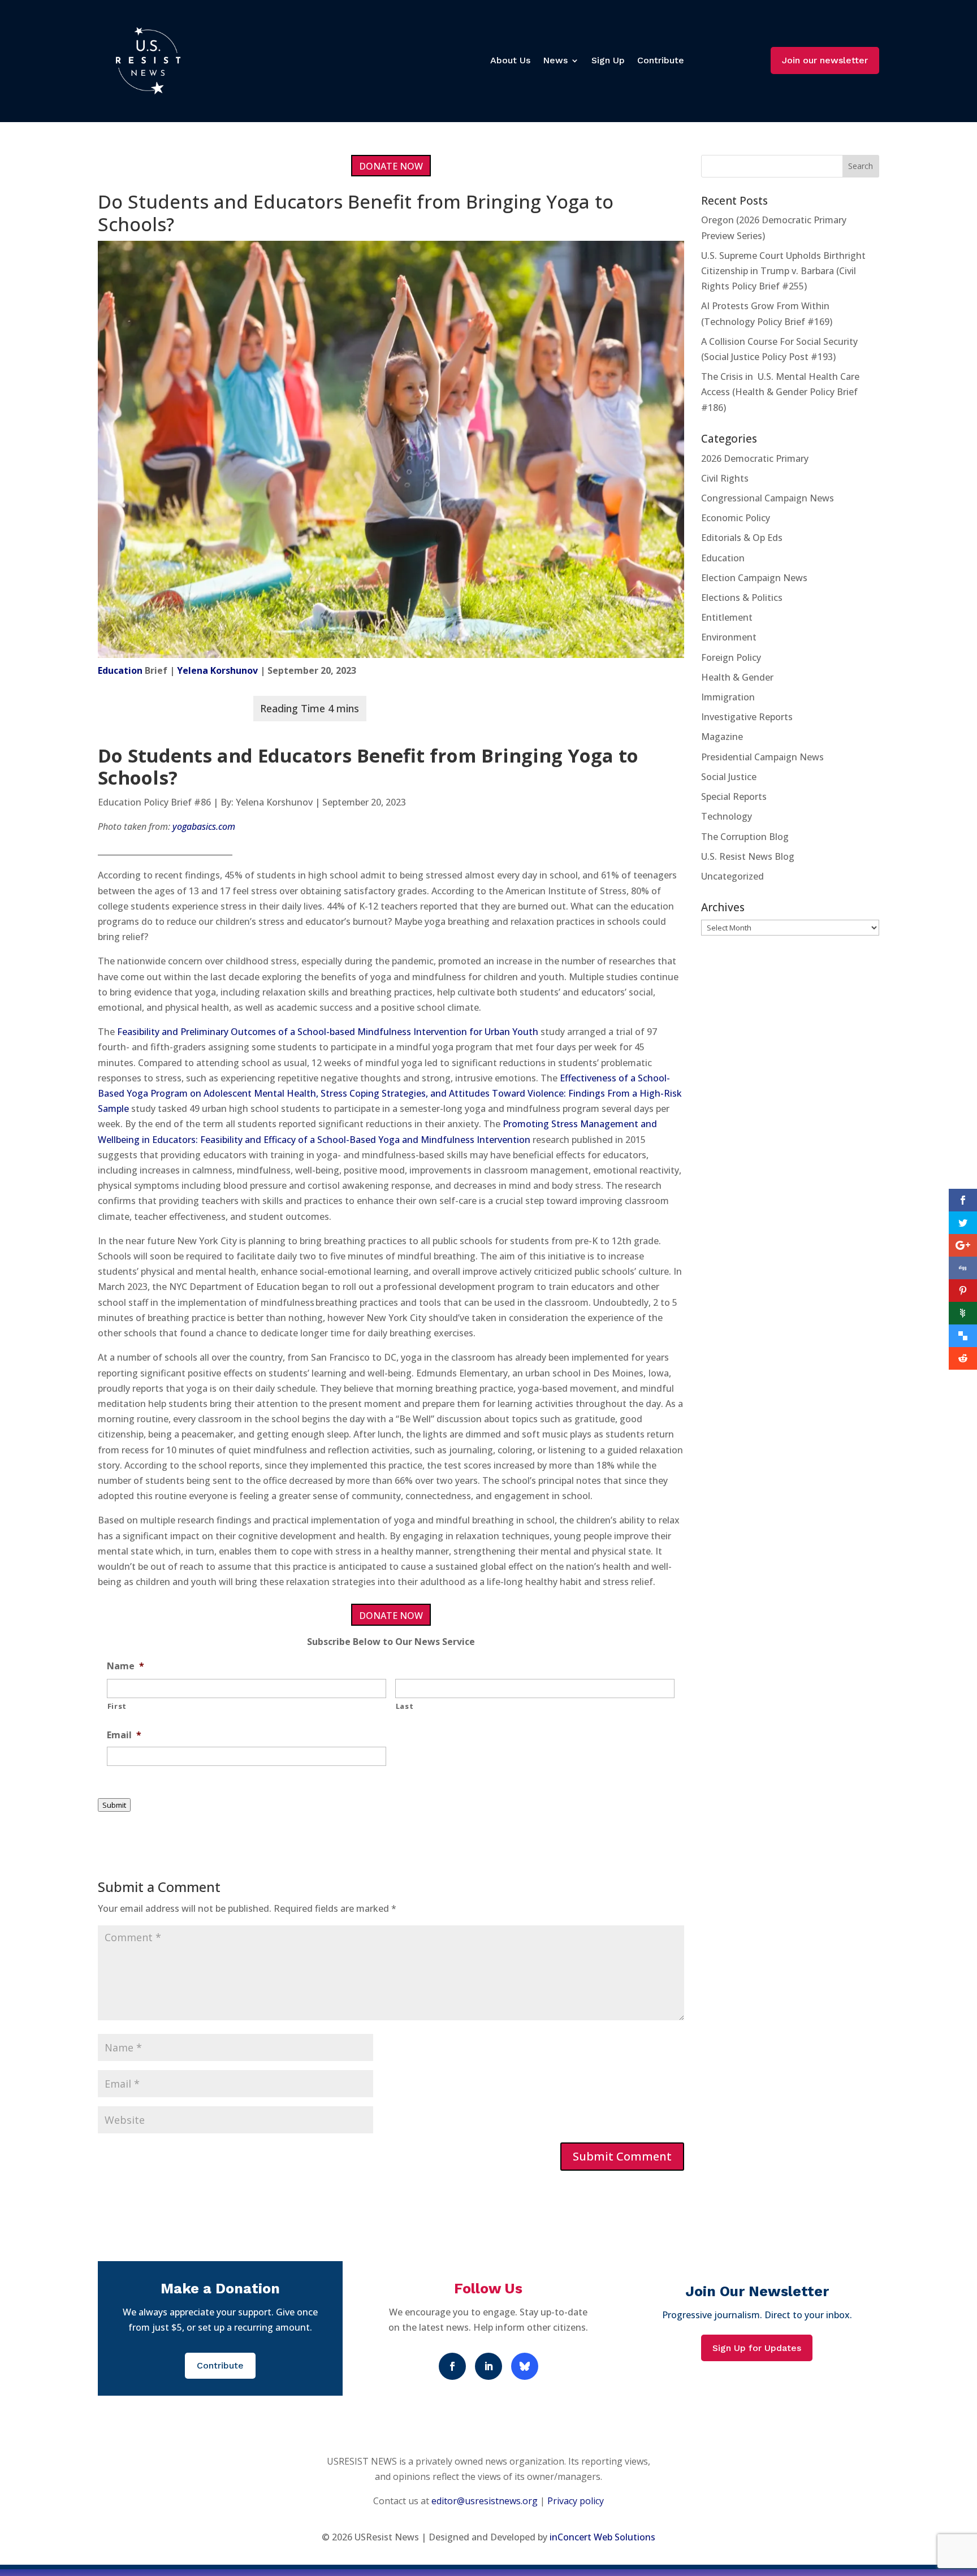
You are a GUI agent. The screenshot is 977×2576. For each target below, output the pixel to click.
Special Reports (734, 796)
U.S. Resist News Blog (748, 856)
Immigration (728, 697)
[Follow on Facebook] (452, 2366)
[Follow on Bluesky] (525, 2366)
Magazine (722, 737)
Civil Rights (725, 478)
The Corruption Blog (745, 837)
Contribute (661, 60)
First (117, 1706)
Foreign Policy (731, 657)
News (555, 60)
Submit (114, 1805)
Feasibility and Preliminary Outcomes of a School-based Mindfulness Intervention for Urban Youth (328, 1032)
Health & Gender (737, 677)
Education (120, 670)
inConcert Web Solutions (602, 2537)
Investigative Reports (747, 717)
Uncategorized (732, 876)
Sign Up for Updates (757, 2348)
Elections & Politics (742, 598)
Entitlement (727, 617)
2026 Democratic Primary (755, 458)
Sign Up (608, 60)
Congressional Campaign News (768, 498)
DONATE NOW (391, 166)
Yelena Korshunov (217, 670)
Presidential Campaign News (762, 757)
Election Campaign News (754, 578)
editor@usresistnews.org (485, 2501)
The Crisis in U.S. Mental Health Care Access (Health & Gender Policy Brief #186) (780, 392)
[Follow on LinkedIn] (488, 2366)
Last (405, 1706)
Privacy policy (576, 2501)
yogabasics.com (204, 826)
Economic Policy (736, 518)
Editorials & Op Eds (742, 538)
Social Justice (729, 777)
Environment (729, 637)
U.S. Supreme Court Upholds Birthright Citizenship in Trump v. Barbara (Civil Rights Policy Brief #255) (783, 271)
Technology (727, 816)
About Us (510, 60)
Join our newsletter (825, 60)
